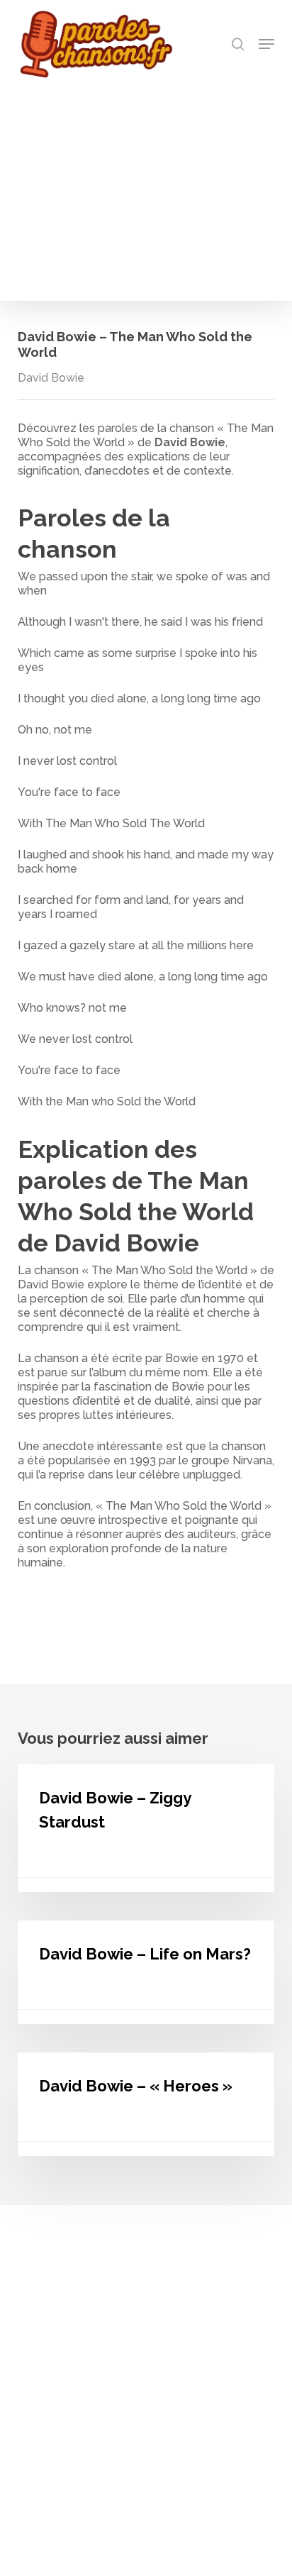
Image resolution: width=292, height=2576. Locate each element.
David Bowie (51, 378)
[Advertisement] (146, 186)
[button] (266, 44)
